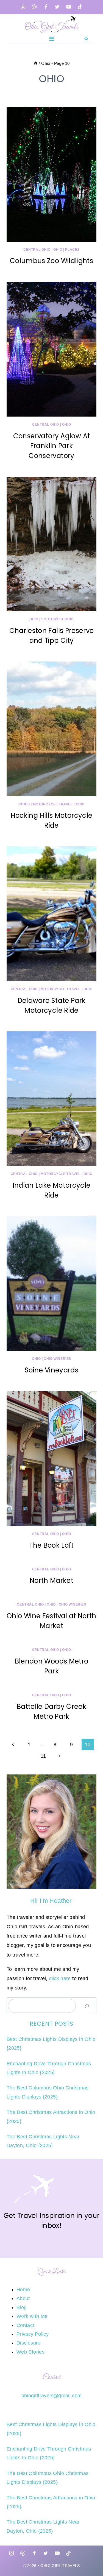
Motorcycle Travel (53, 804)
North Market (51, 1580)
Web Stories (30, 2352)
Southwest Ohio (57, 619)
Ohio (58, 250)
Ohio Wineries (57, 1359)
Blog (22, 2307)
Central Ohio (37, 250)
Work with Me (32, 2316)
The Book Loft (51, 1545)
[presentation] (51, 174)
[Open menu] (51, 39)
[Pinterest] (34, 7)
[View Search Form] (86, 38)
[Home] (36, 63)
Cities (24, 804)
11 (43, 1756)
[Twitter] (57, 7)
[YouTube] (69, 7)
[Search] (87, 2006)
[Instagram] (23, 7)
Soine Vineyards (51, 1370)
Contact (25, 2325)
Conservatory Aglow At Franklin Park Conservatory (52, 446)
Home (23, 2290)
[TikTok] (80, 7)
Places (72, 250)
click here (60, 1978)
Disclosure (29, 2343)
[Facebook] (46, 7)
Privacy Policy (33, 2334)
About (23, 2298)
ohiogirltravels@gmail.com (52, 2396)
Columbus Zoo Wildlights (51, 261)
